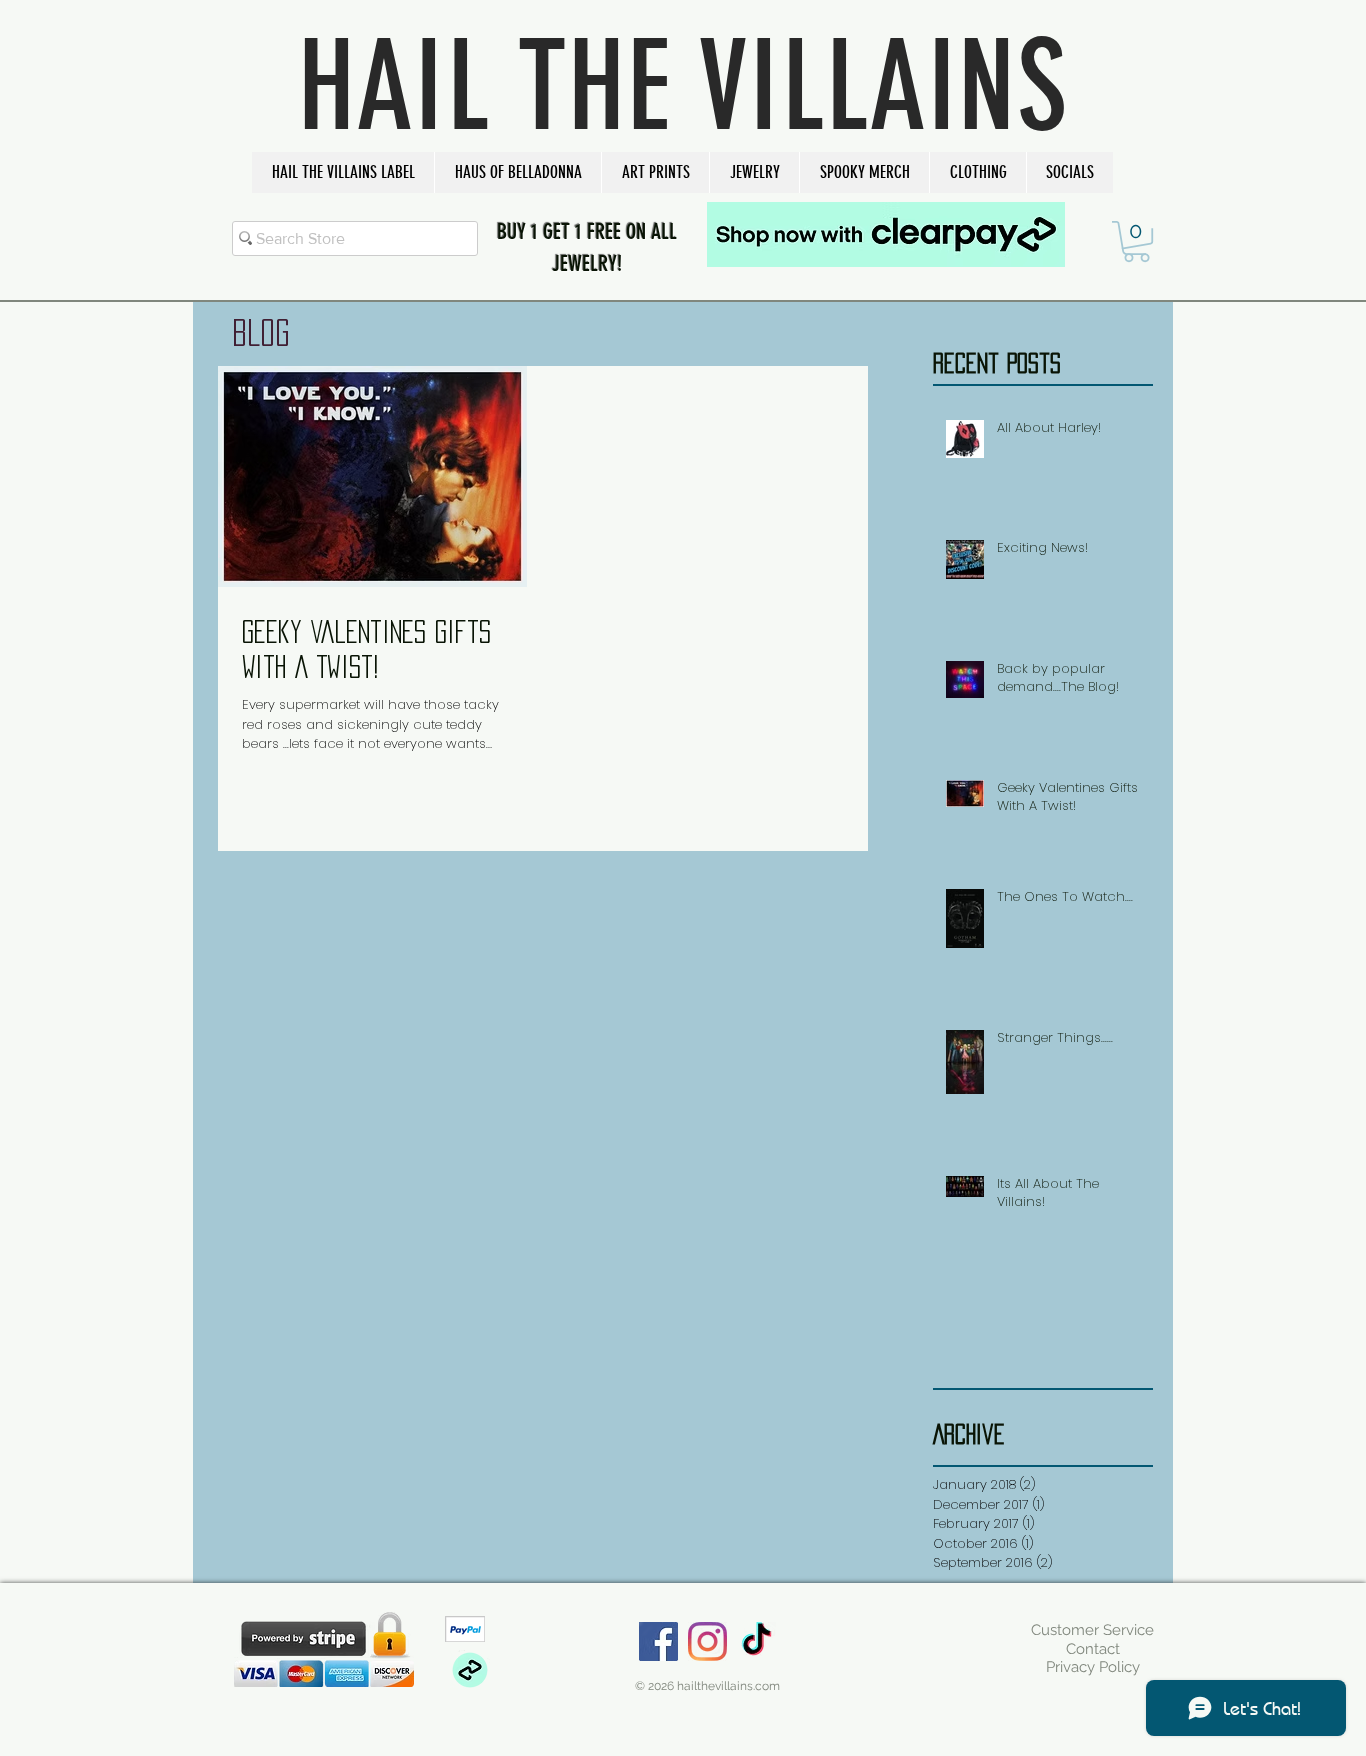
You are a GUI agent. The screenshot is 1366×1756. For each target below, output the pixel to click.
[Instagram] (707, 1641)
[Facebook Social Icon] (658, 1641)
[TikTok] (756, 1641)
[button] (343, 172)
